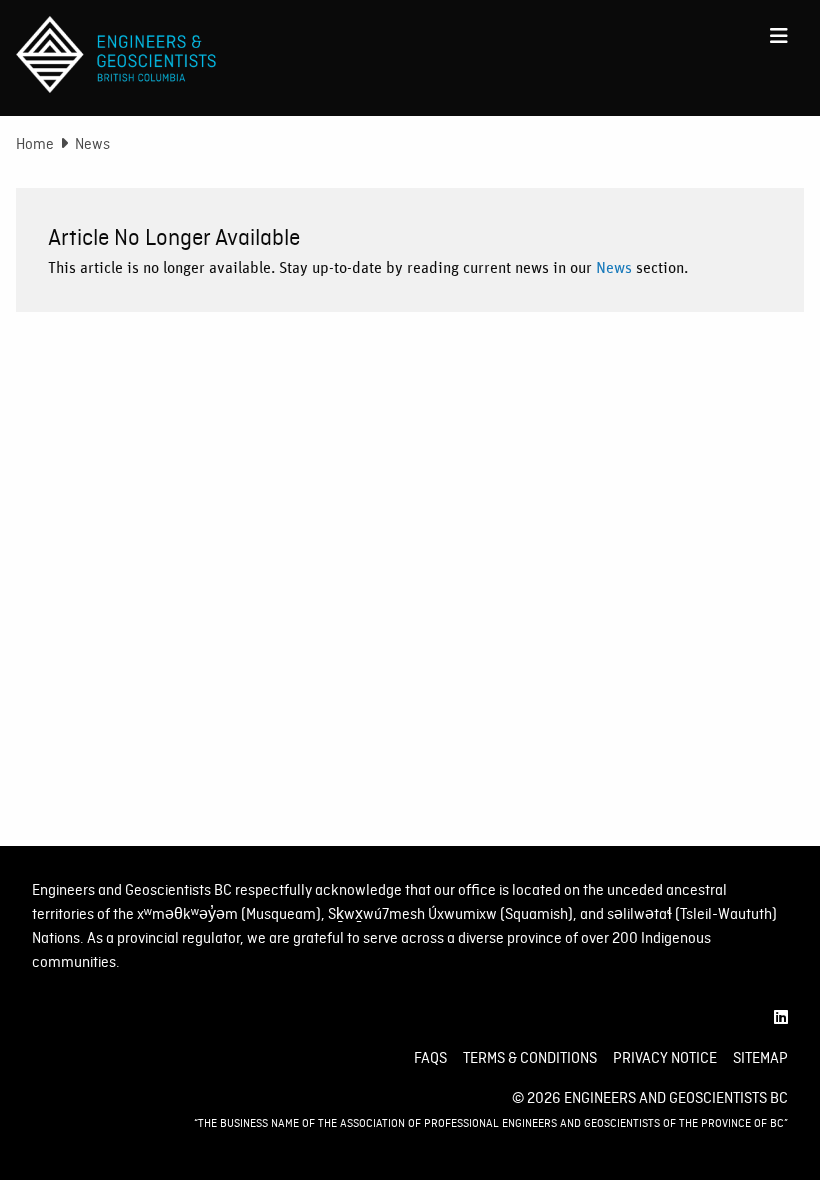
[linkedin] (781, 1018)
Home (35, 144)
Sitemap (760, 1058)
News (614, 268)
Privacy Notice (665, 1058)
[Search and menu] (779, 36)
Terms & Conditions (530, 1058)
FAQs (430, 1058)
